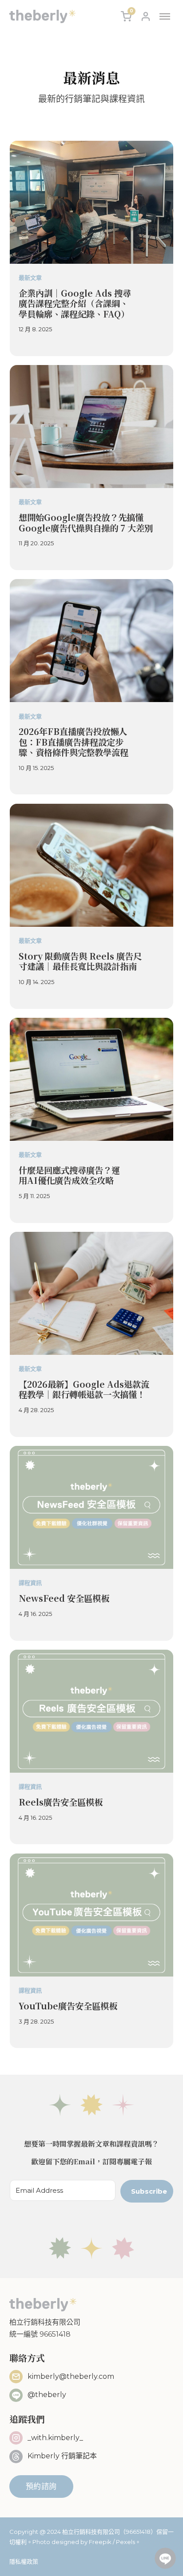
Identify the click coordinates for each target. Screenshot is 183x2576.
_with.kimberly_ (55, 2438)
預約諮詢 (41, 2486)
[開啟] (165, 16)
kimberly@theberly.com (71, 2376)
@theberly (47, 2395)
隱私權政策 (24, 2561)
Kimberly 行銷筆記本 (62, 2456)
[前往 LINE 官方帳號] (165, 2558)
